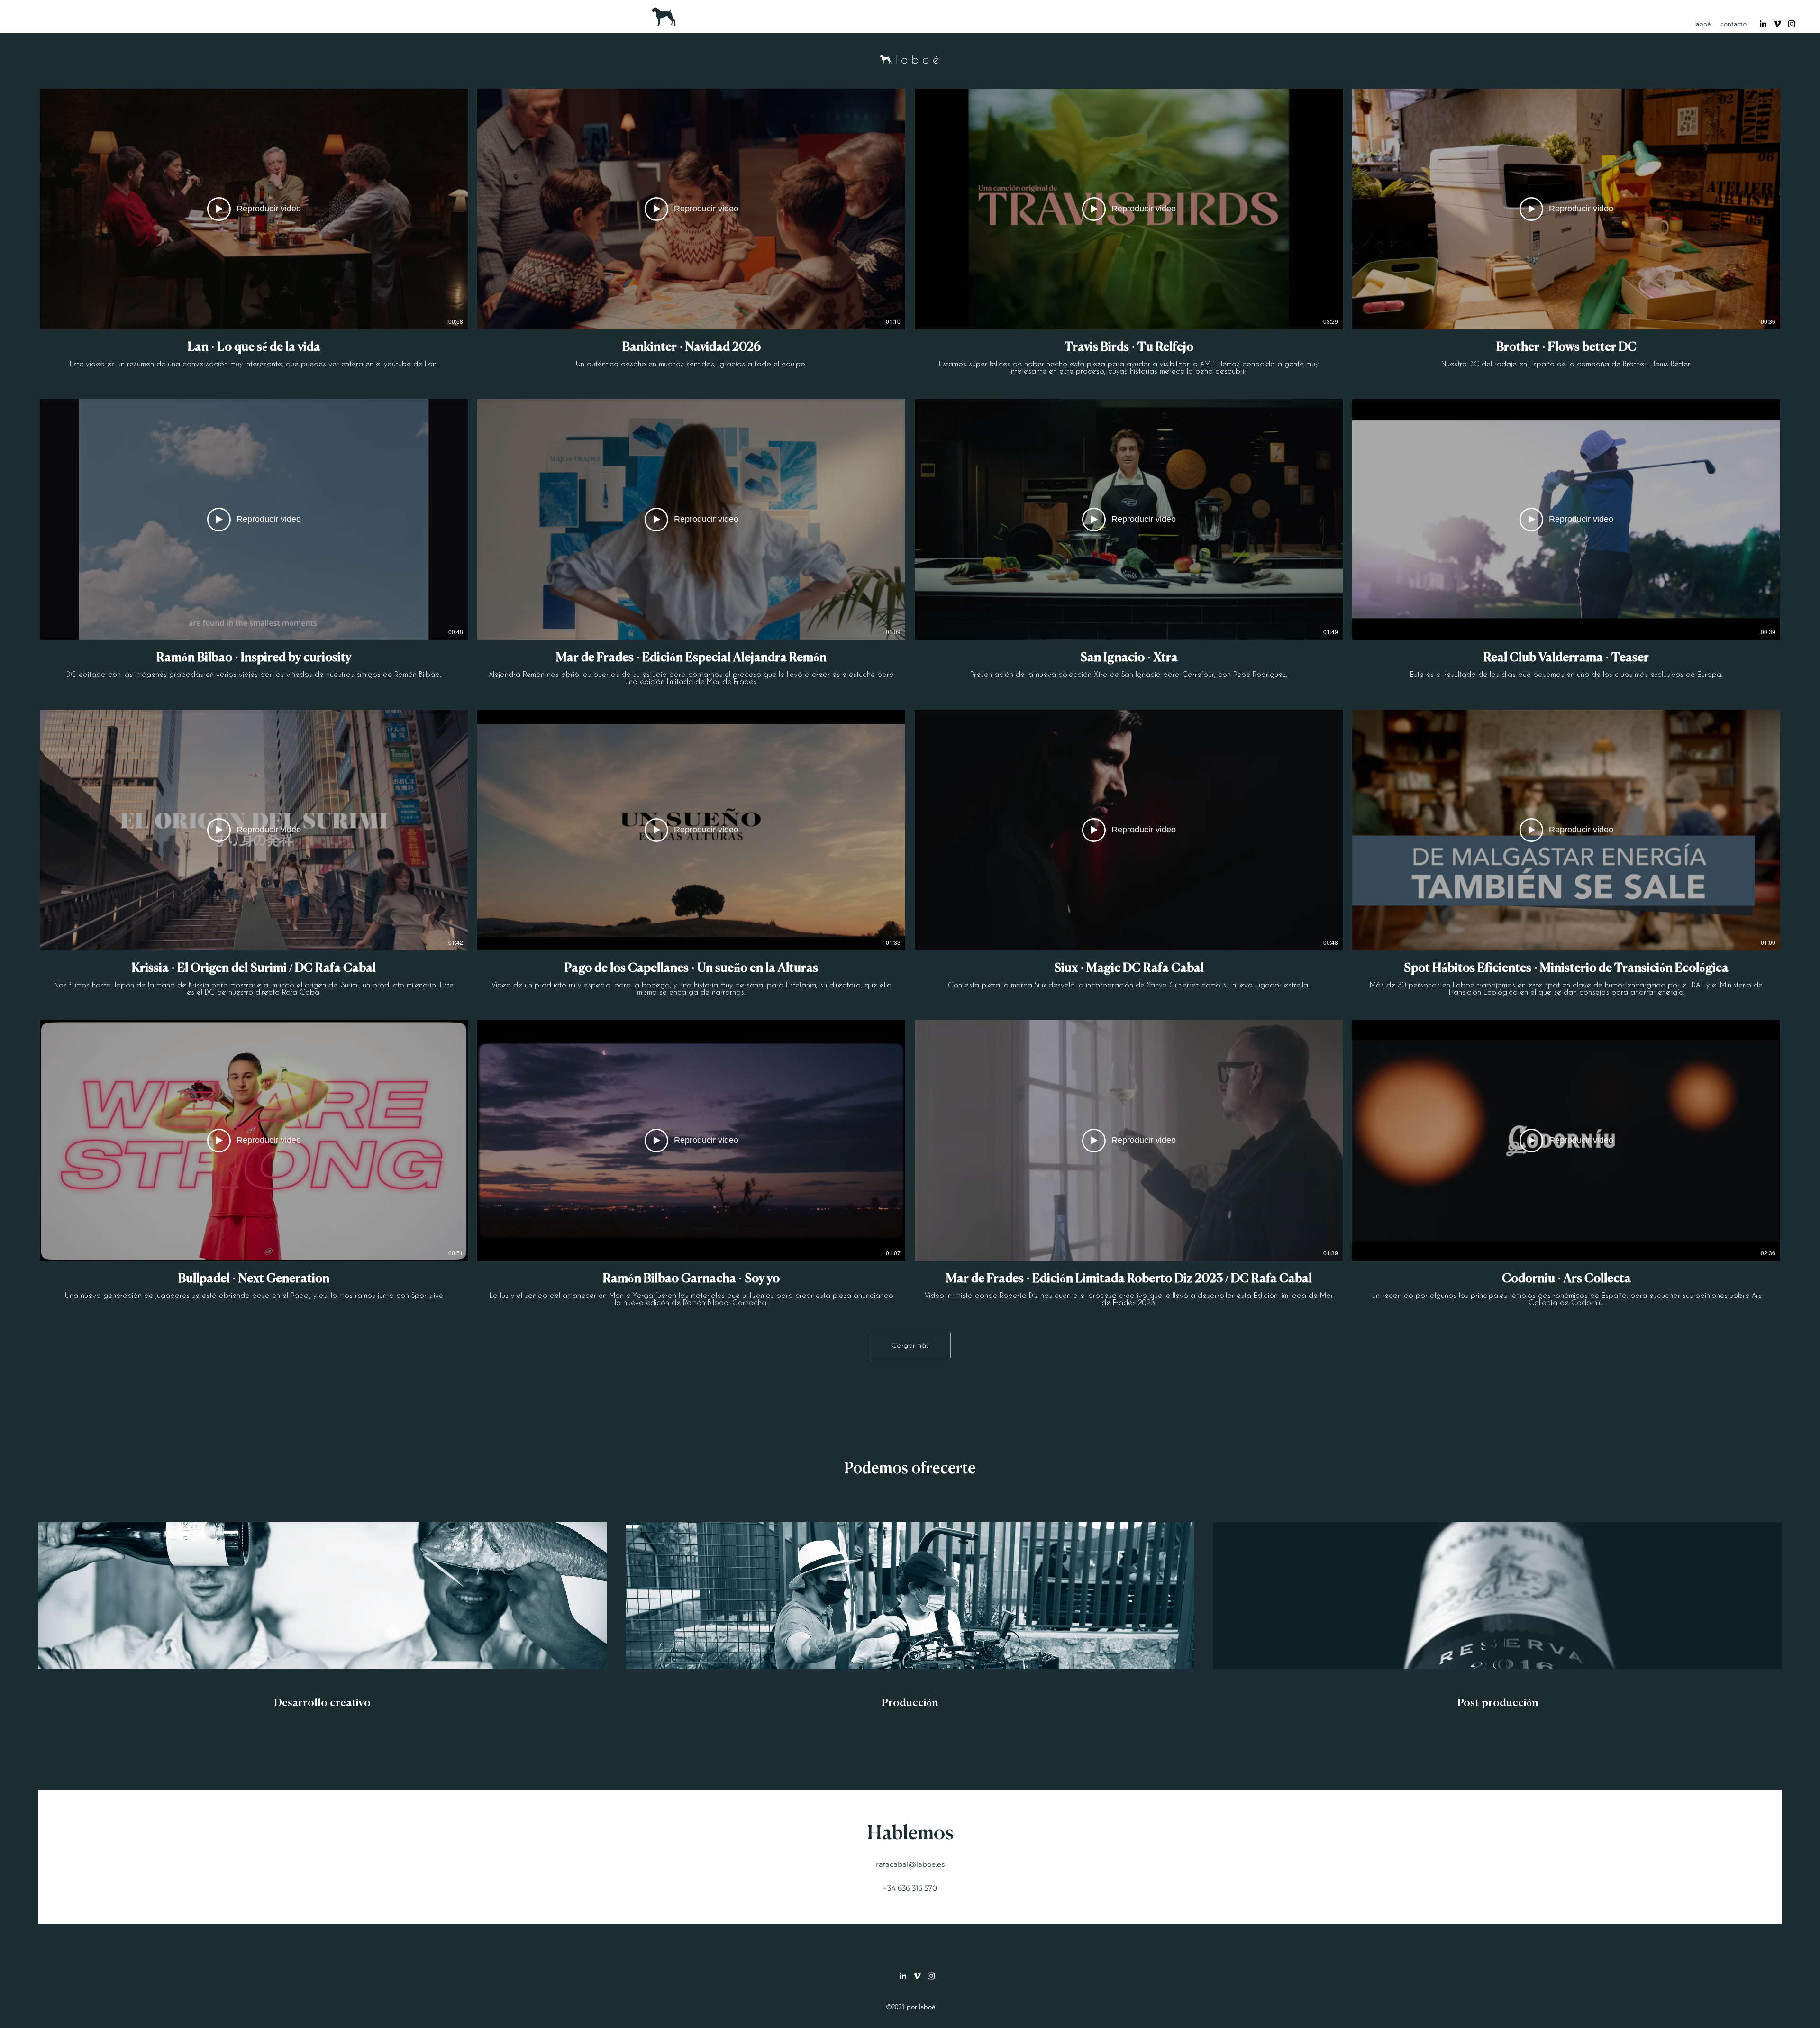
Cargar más (910, 1345)
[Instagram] (1792, 24)
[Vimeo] (1777, 24)
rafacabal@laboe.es (910, 1864)
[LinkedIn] (1763, 24)
